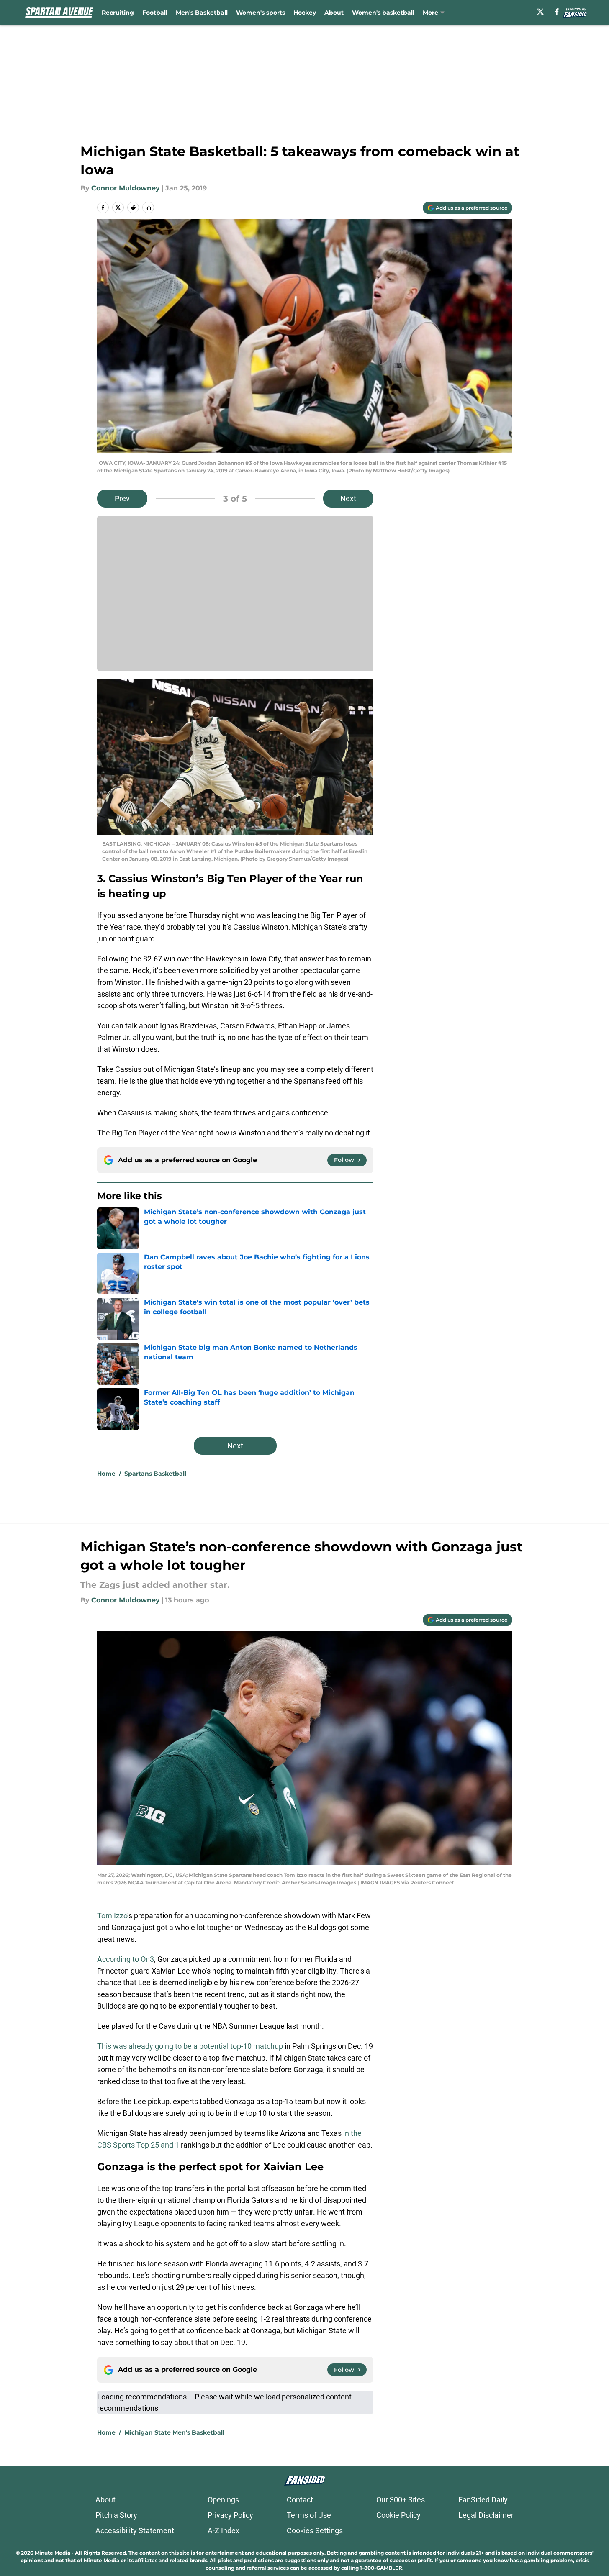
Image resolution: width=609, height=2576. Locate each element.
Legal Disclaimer (486, 2515)
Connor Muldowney (126, 188)
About (334, 13)
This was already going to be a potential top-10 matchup (191, 2046)
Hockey (305, 13)
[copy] (148, 208)
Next (348, 499)
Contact (300, 2500)
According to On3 (126, 1959)
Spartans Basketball (155, 1474)
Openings (223, 2500)
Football (155, 13)
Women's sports (261, 13)
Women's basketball (383, 13)
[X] (540, 12)
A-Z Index (224, 2531)
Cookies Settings (315, 2531)
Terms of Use (309, 2515)
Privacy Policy (230, 2515)
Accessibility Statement (135, 2531)
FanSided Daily (483, 2500)
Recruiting (118, 13)
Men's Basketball (202, 13)
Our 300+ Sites (401, 2500)
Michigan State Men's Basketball (174, 2432)
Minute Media (53, 2553)
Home (106, 1474)
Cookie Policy (398, 2515)
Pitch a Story (116, 2515)
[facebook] (557, 12)
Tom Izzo (112, 1916)
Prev (122, 499)
